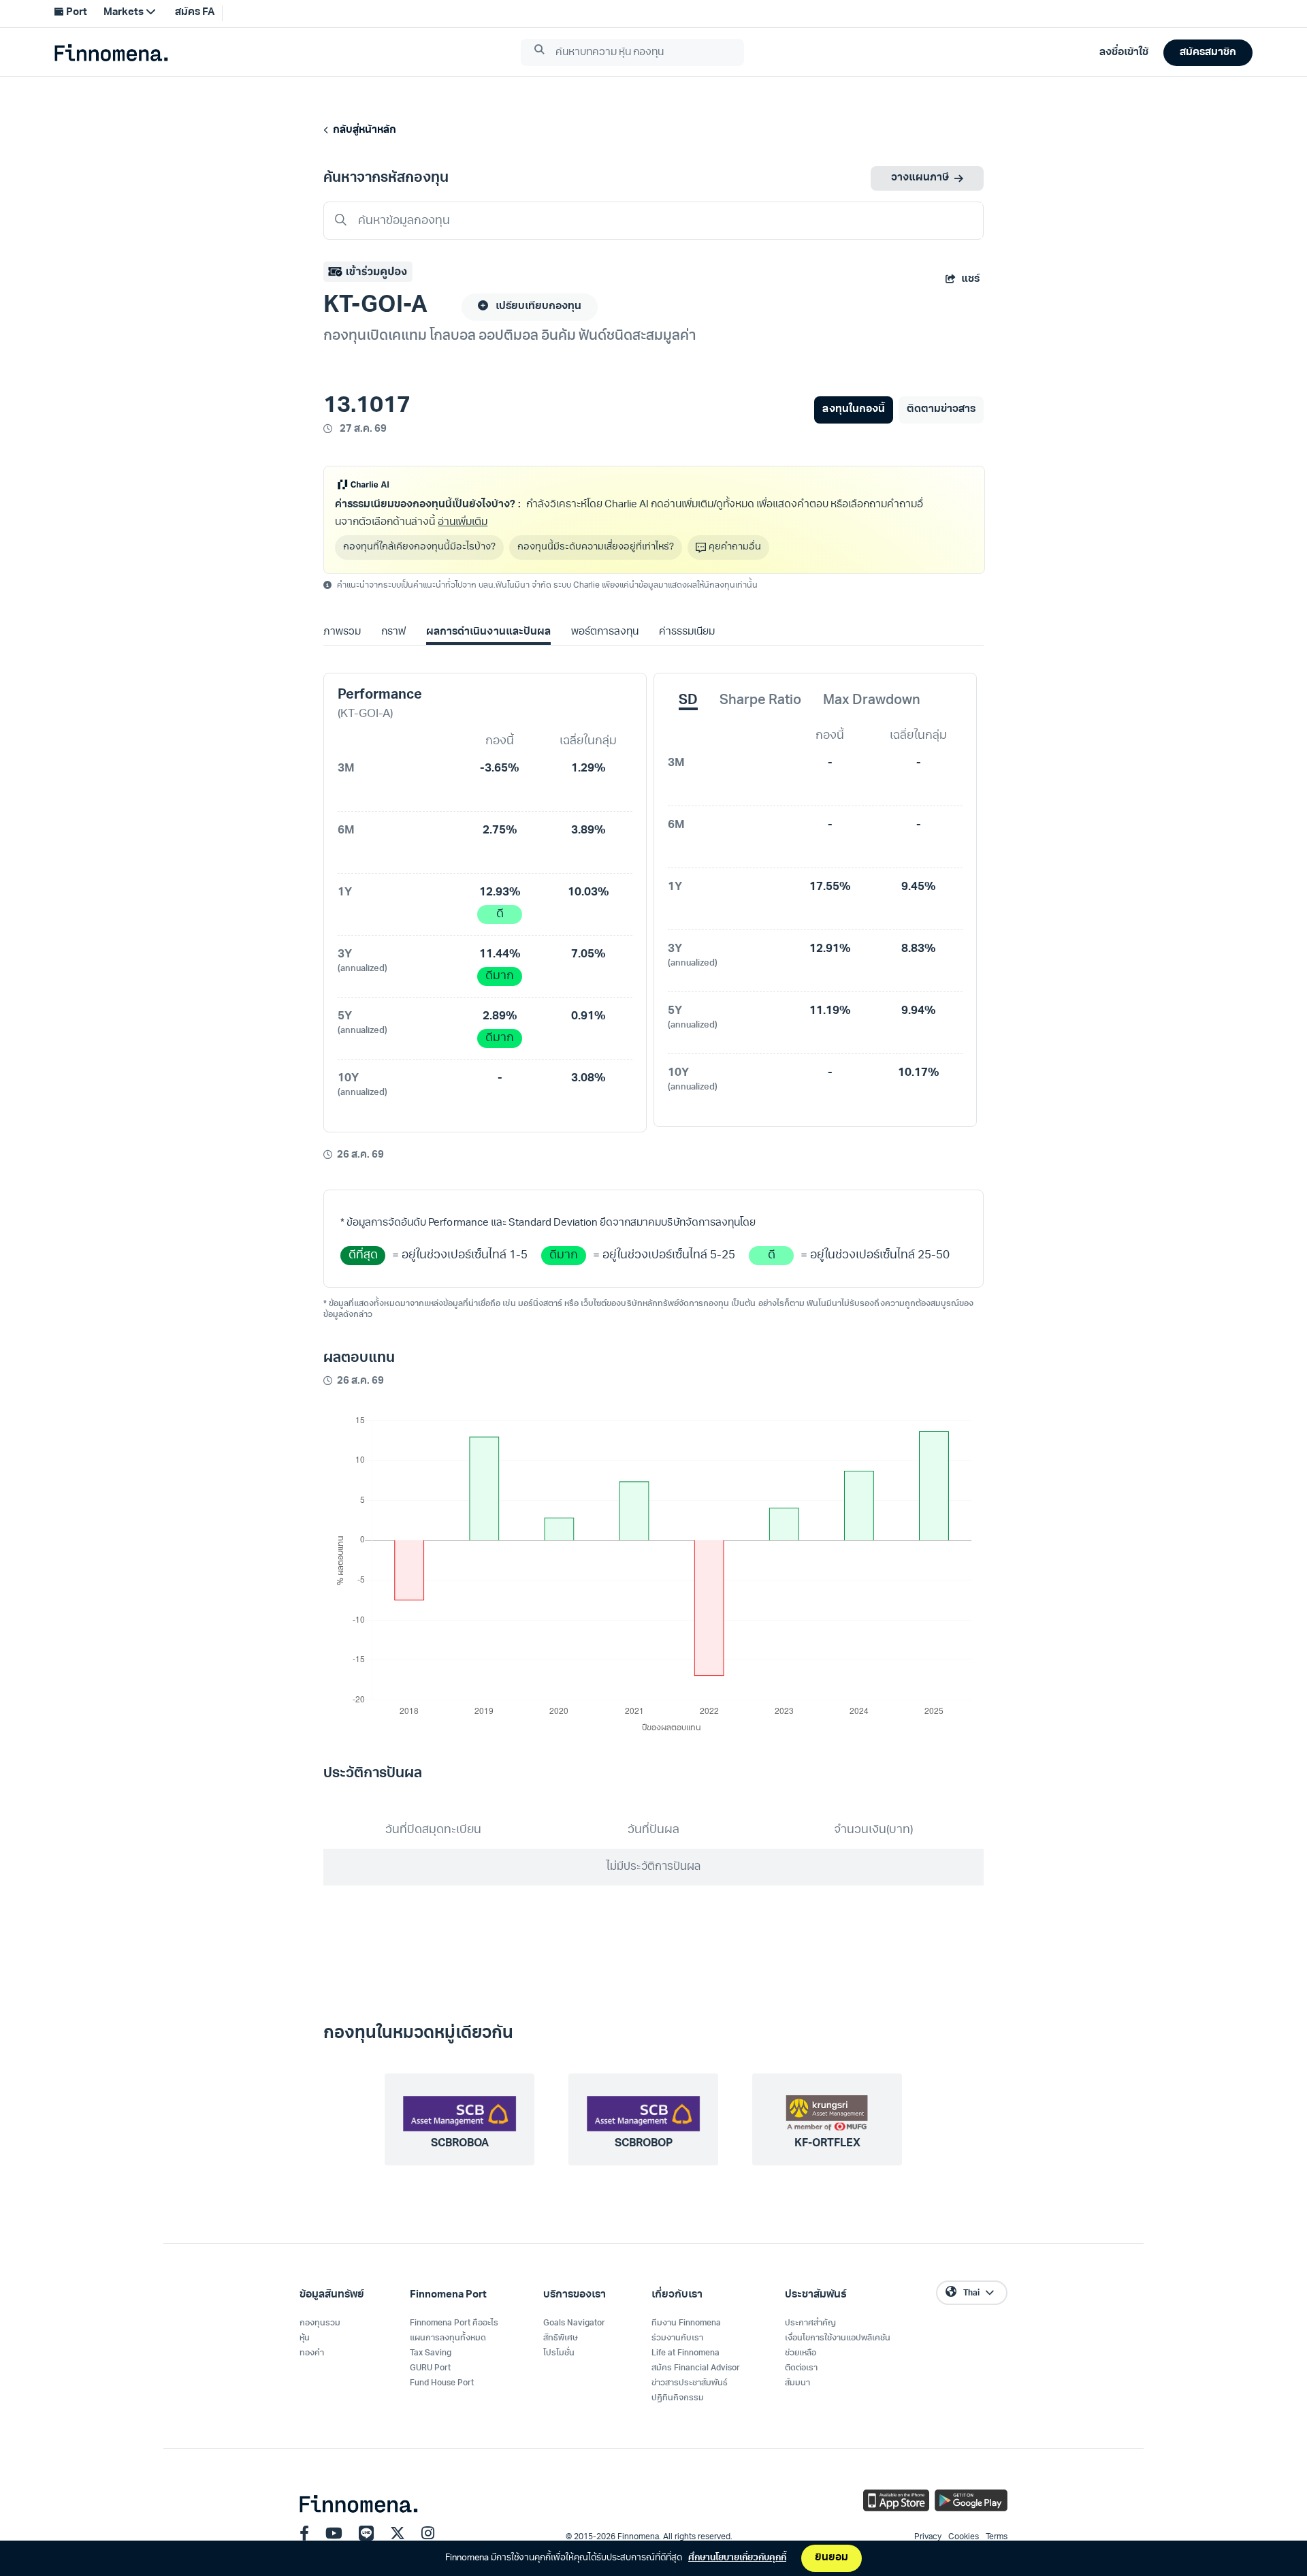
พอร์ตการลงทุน (605, 632)
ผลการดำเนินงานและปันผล (488, 632)
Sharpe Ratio (760, 701)
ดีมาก (500, 976)
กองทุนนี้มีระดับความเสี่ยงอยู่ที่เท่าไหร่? (596, 547)
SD (688, 701)
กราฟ (393, 632)
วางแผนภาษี (920, 178)
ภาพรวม (342, 632)
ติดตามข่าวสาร (941, 410)
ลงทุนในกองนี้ (853, 410)
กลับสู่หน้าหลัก (362, 130)
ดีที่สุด (363, 1255)
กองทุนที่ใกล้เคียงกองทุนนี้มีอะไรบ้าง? (419, 547)
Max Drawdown (872, 701)
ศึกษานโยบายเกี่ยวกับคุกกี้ (737, 2558)
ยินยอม (832, 2558)
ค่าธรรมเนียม (687, 632)
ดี (500, 914)
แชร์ (970, 280)
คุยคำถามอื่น (735, 547)
